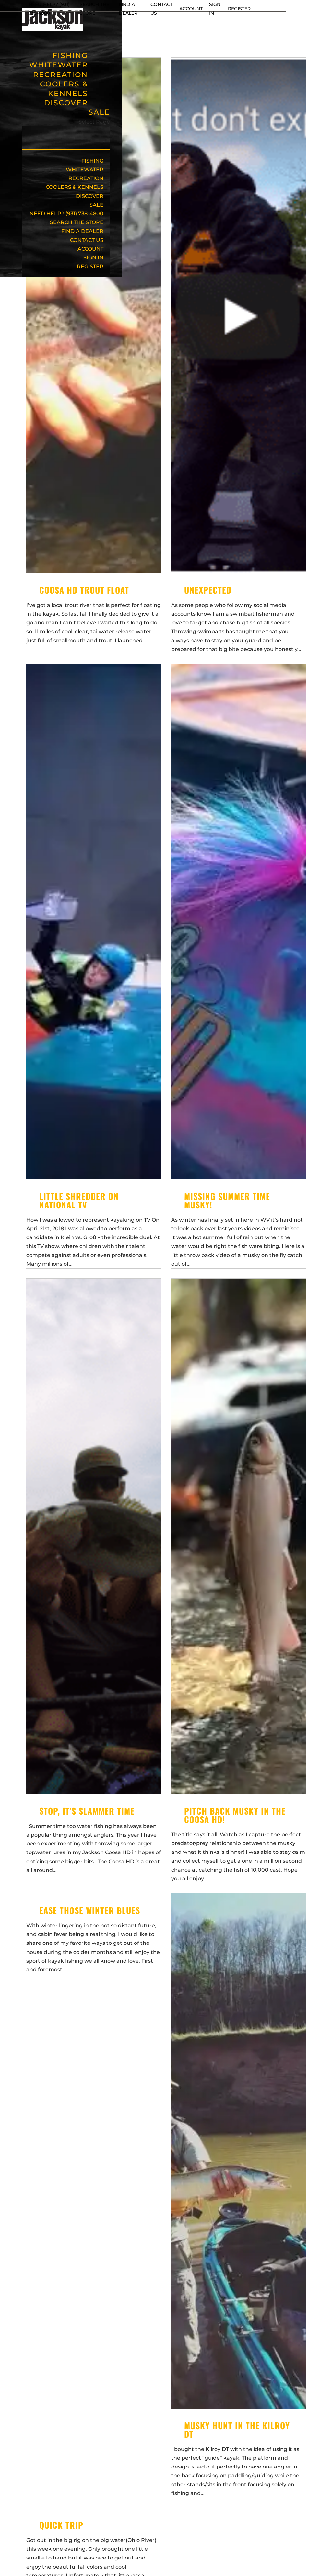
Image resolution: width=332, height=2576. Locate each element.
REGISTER (239, 9)
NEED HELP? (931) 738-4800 (66, 214)
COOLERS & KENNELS (64, 89)
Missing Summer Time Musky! (227, 1200)
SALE (99, 112)
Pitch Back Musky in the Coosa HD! (235, 1815)
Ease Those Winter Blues (90, 1910)
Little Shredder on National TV (79, 1200)
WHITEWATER (85, 170)
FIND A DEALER (82, 231)
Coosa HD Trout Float (84, 590)
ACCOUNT (191, 9)
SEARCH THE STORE (77, 222)
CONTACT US (87, 240)
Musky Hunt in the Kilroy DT (237, 2430)
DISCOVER (66, 103)
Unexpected (208, 590)
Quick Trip (61, 2525)
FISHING (92, 161)
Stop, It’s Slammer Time (87, 1811)
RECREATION (86, 178)
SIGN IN (93, 258)
